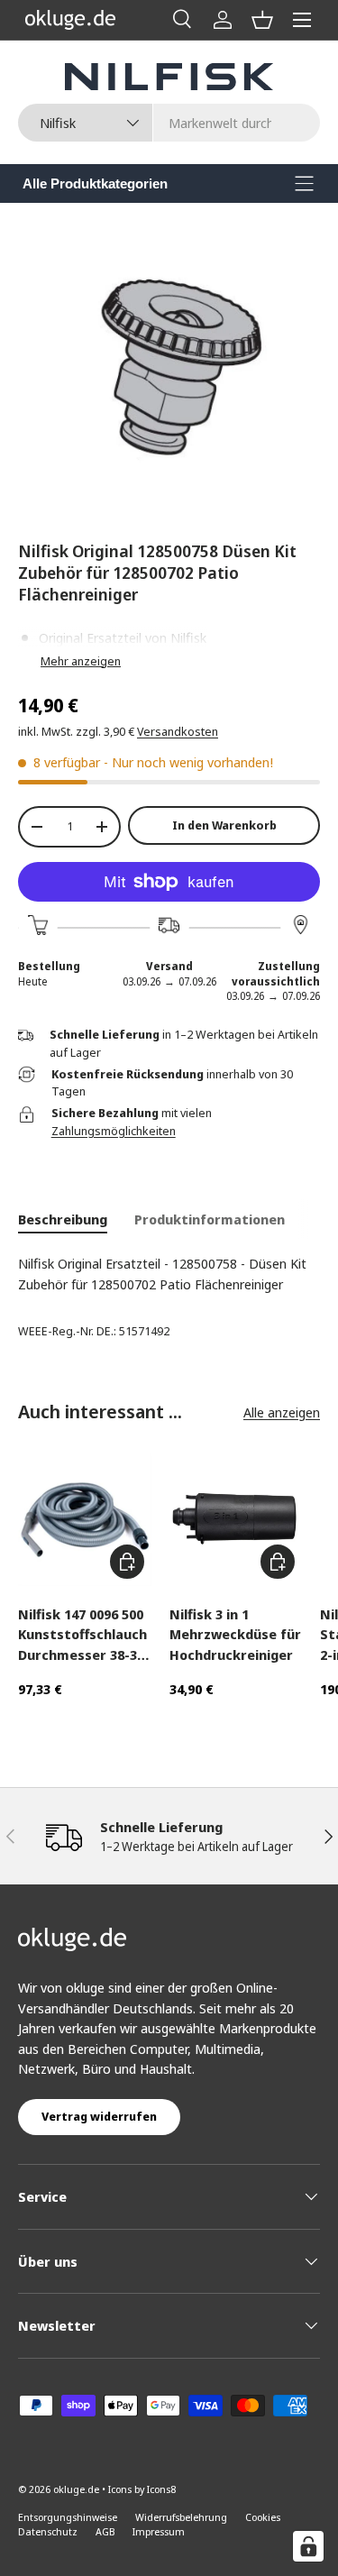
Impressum (159, 2531)
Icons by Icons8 (142, 2489)
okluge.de (76, 2489)
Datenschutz (48, 2531)
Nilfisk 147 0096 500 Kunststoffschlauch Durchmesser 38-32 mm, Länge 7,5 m (82, 1635)
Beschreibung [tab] (63, 1219)
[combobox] (169, 123)
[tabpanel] (169, 1274)
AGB (105, 2531)
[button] (262, 20)
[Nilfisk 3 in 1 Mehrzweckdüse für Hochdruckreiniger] (236, 1519)
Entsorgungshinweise (68, 2517)
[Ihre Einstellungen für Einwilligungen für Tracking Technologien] (308, 2546)
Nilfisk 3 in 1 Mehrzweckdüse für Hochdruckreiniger (235, 1634)
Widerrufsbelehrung (181, 2517)
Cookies (263, 2517)
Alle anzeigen (282, 1412)
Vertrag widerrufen (99, 2116)
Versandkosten (178, 731)
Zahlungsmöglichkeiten (114, 1131)
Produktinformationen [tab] (210, 1219)
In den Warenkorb (224, 825)
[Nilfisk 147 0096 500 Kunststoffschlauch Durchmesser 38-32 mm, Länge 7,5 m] (85, 1519)
